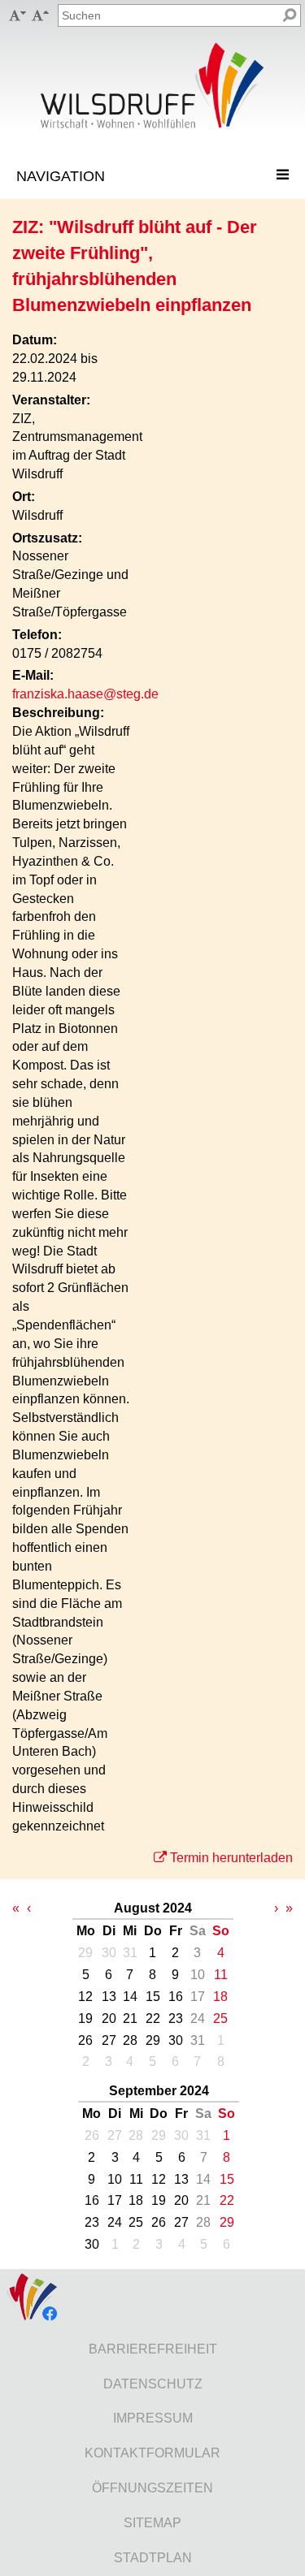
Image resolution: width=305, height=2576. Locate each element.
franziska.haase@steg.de (85, 694)
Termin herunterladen (231, 1858)
